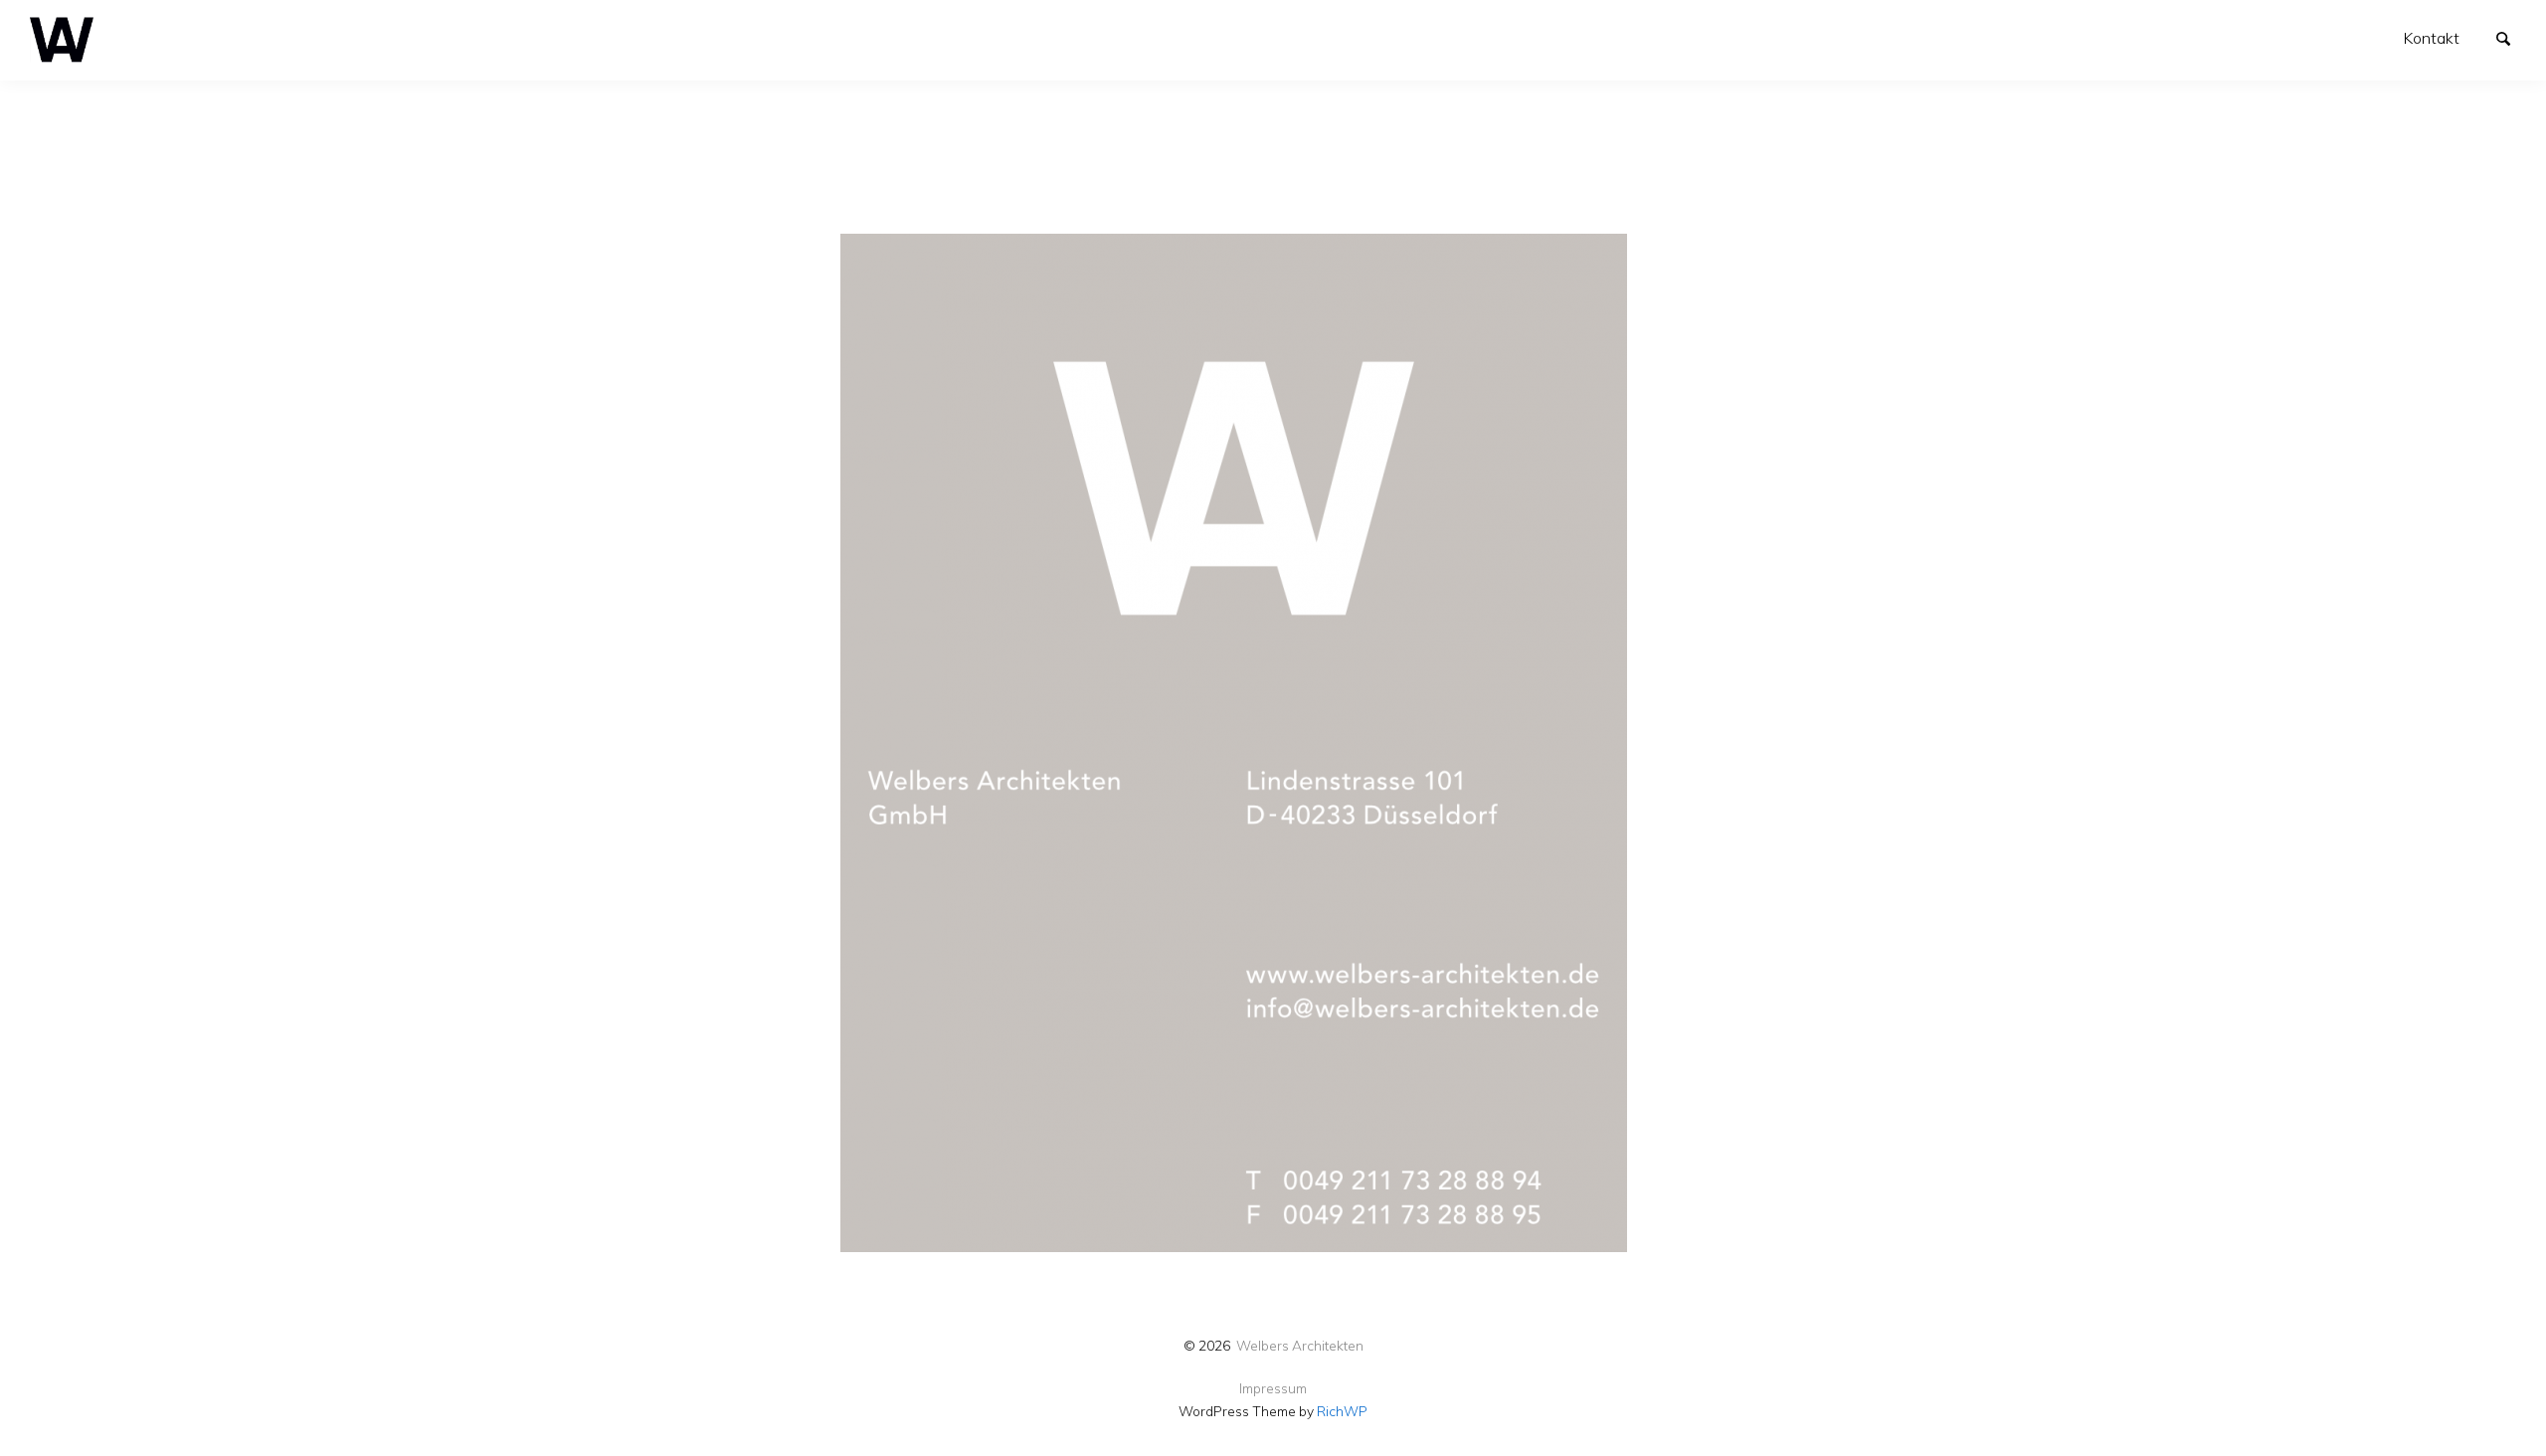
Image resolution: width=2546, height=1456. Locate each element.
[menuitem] (2432, 38)
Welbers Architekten (1300, 1345)
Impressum (1273, 1388)
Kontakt (2432, 38)
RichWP (1342, 1411)
